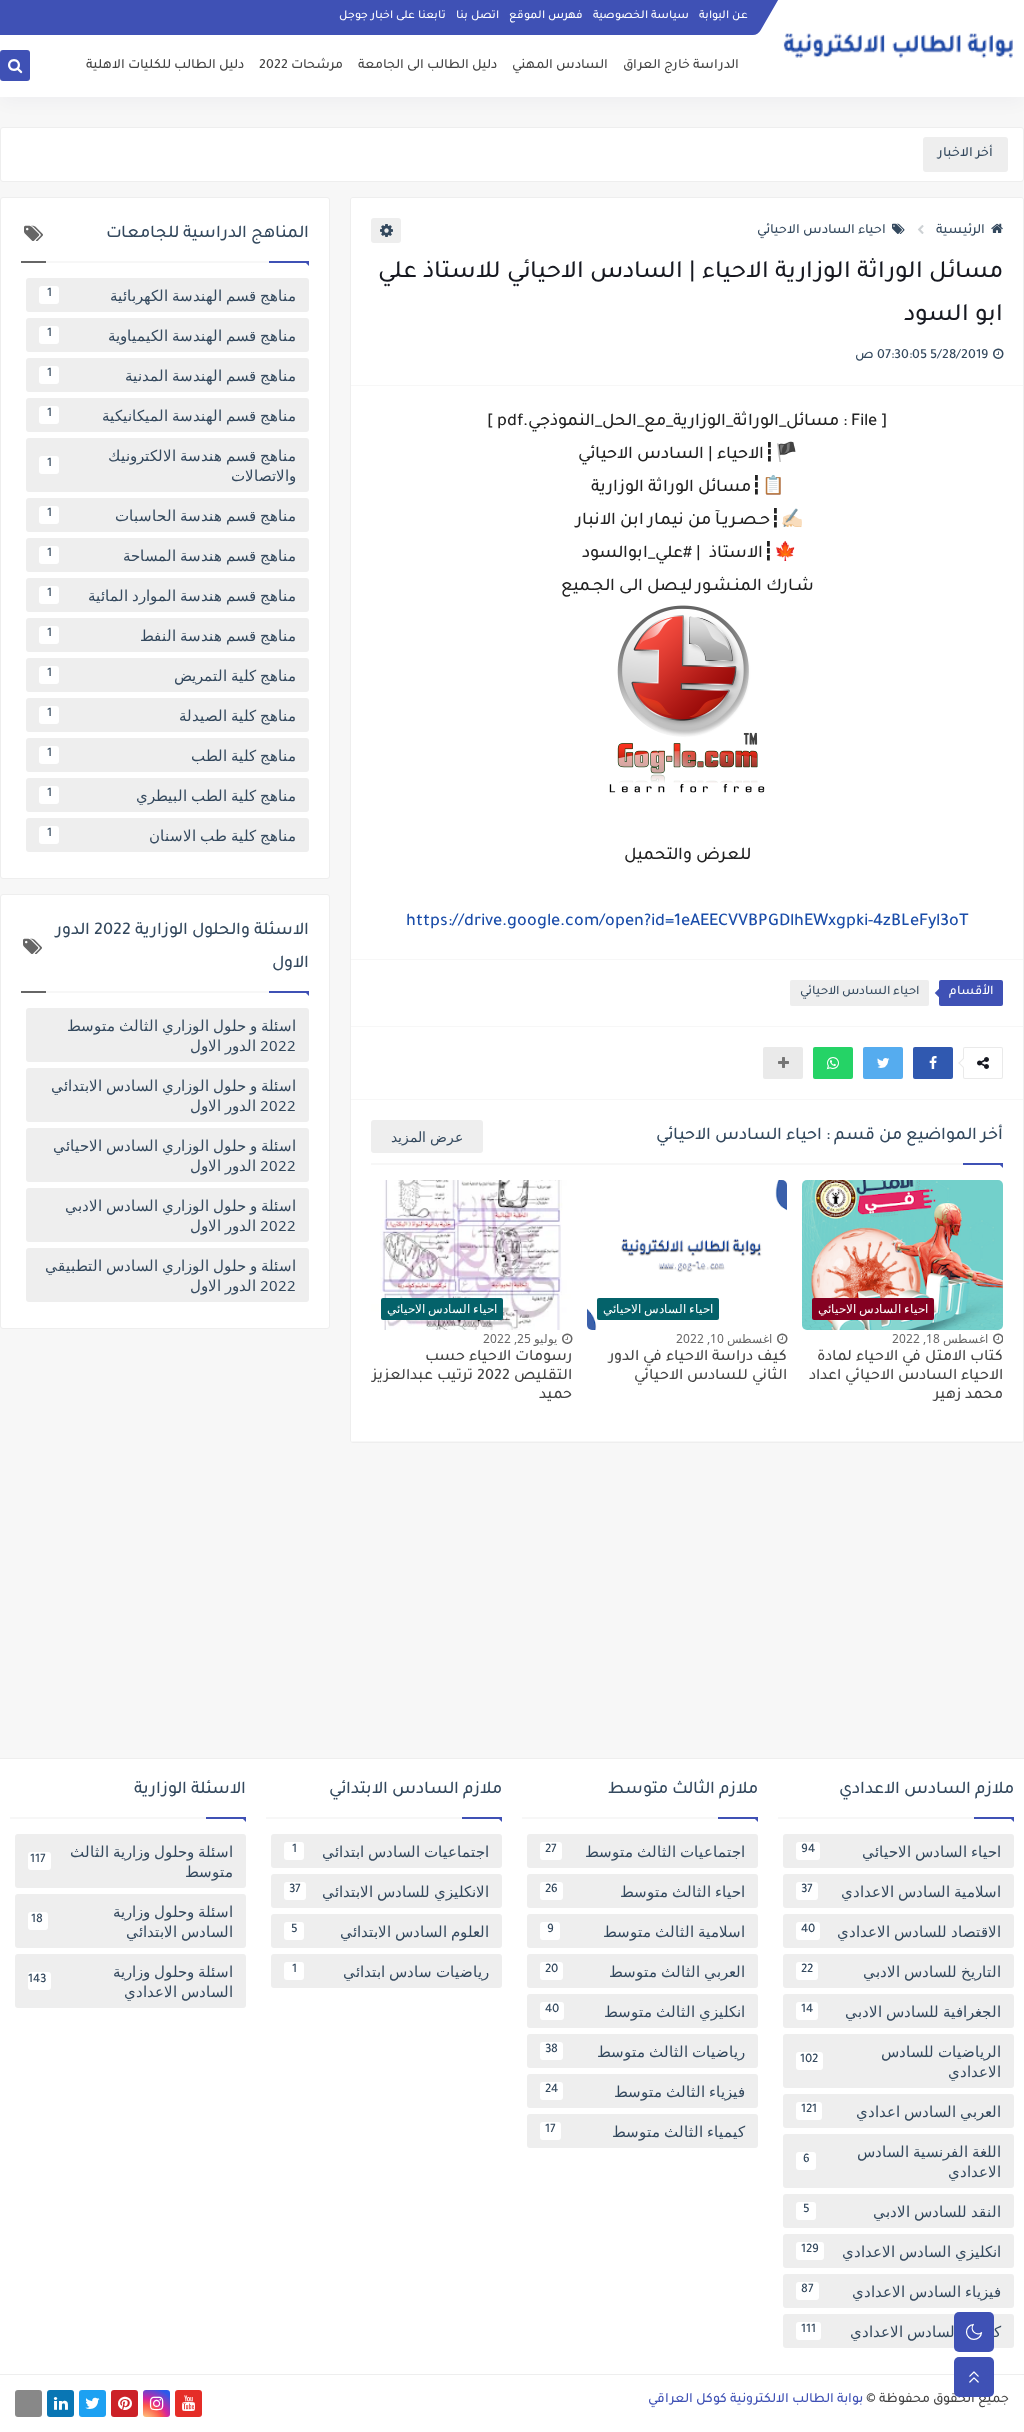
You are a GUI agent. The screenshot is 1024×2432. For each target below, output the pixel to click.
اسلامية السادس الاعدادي (901, 1891)
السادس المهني (560, 66)
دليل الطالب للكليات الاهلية (165, 66)
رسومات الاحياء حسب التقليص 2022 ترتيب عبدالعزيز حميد (472, 1377)
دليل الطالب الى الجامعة (427, 66)
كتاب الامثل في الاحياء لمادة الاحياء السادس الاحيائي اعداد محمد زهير (906, 1377)
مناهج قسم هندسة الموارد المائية (172, 595)
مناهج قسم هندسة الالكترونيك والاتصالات (172, 465)
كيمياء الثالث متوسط (645, 2131)
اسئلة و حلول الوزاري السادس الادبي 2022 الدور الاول (180, 1215)
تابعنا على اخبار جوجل (392, 16)
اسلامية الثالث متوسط (646, 1931)
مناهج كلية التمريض (172, 675)
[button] (933, 1063)
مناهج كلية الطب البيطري (172, 795)
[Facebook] (28, 2403)
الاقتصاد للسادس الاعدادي (901, 1931)
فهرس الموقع (546, 16)
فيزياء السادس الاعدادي (901, 2291)
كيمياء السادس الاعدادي (901, 2331)
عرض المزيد (427, 1136)
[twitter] (92, 2403)
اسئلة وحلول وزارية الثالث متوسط (131, 1861)
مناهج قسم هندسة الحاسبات (172, 515)
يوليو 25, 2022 (520, 1338)
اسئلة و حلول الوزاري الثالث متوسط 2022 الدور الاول (181, 1035)
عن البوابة (723, 16)
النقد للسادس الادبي (902, 2211)
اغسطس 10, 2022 (724, 1338)
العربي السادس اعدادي (901, 2111)
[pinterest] (124, 2403)
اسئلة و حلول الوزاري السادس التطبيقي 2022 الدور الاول (170, 1275)
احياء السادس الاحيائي (821, 231)
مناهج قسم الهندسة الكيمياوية (172, 335)
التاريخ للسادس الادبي (901, 1971)
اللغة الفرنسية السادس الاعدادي (902, 2161)
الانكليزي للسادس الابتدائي (389, 1891)
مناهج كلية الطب (172, 755)
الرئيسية (960, 231)
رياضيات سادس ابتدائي (391, 1971)
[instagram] (156, 2403)
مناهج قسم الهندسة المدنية (172, 375)
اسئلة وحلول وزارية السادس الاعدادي (130, 1981)
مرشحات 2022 (301, 66)
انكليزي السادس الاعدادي (901, 2251)
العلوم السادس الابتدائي (390, 1931)
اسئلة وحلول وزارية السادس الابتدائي (132, 1921)
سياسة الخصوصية (641, 16)
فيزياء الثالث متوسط (645, 2091)
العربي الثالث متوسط (645, 1971)
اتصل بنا (477, 16)
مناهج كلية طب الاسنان (172, 835)
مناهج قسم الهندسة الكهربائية (172, 295)
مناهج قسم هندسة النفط (172, 635)
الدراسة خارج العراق (681, 66)
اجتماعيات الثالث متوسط (645, 1851)
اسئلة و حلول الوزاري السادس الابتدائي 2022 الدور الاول (173, 1095)
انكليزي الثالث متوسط (645, 2011)
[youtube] (188, 2403)
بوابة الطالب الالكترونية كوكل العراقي (755, 2400)
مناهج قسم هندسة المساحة (172, 555)
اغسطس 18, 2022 (940, 1338)
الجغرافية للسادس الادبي (901, 2011)
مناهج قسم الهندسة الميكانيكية (172, 415)
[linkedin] (60, 2403)
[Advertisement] (512, 1608)
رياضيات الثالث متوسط (645, 2051)
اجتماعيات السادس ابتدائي (391, 1851)
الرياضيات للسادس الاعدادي (900, 2061)
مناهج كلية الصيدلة (172, 715)
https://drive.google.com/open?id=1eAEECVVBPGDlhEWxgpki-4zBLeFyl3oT (687, 922)
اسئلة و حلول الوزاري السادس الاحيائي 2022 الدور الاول (174, 1155)
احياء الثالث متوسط (645, 1891)
